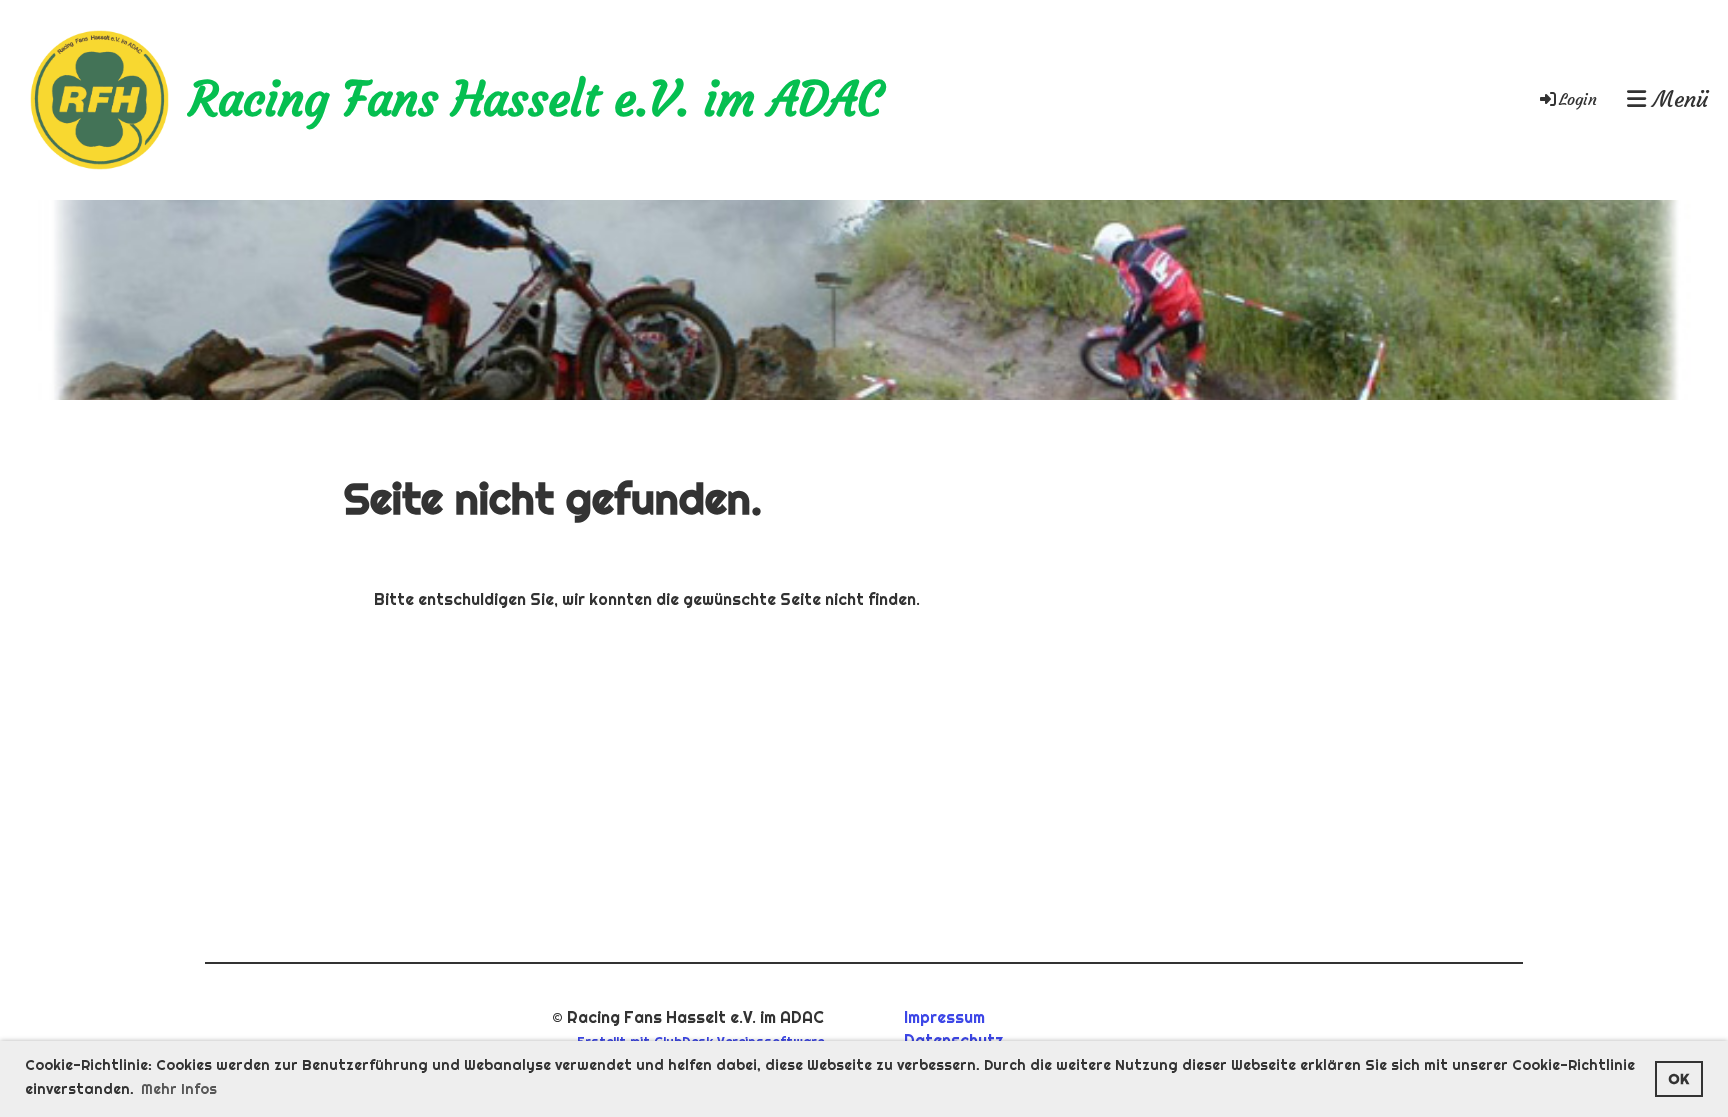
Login (1578, 99)
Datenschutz (954, 1040)
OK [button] (1678, 1079)
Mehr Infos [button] (179, 1089)
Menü (1677, 99)
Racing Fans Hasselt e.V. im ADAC (535, 99)
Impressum (944, 1017)
